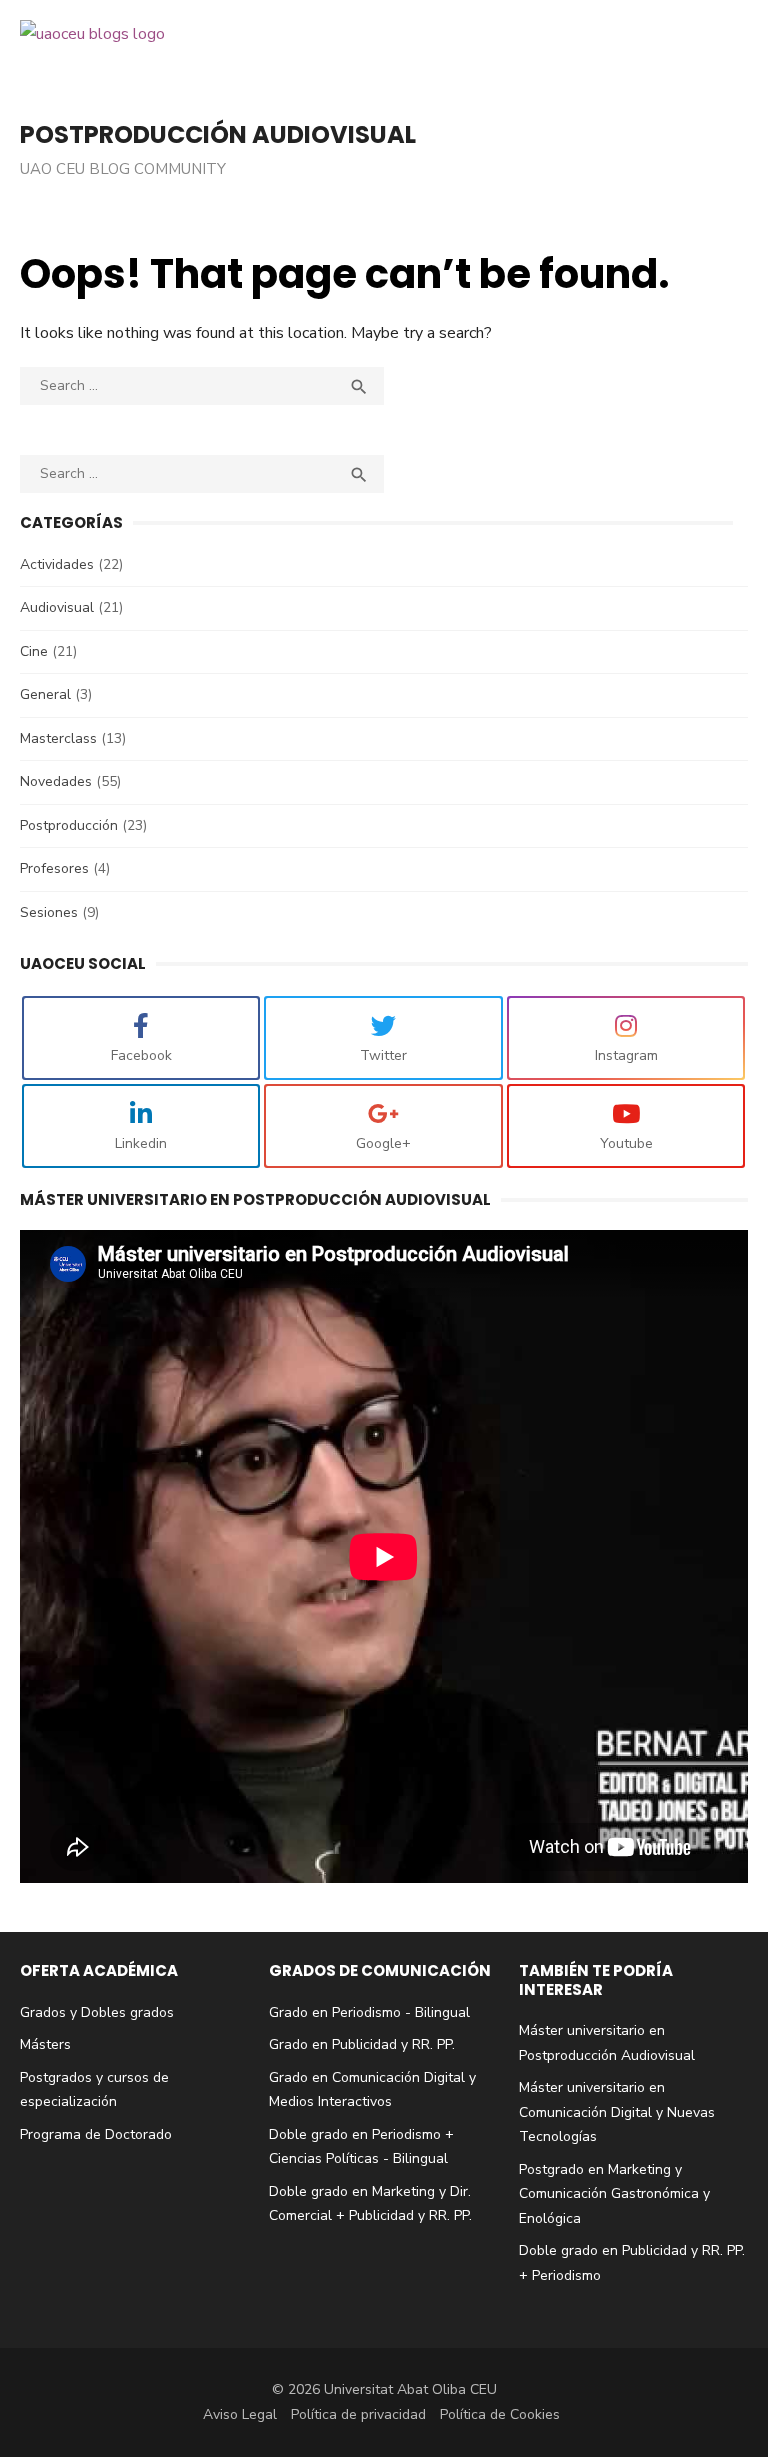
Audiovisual (57, 607)
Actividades (57, 564)
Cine (34, 651)
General (45, 694)
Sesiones (49, 912)
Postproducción (69, 825)
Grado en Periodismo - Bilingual (369, 2012)
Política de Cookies (500, 2414)
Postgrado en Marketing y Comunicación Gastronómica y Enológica (614, 2194)
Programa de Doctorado (96, 2134)
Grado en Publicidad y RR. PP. (362, 2044)
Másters (45, 2044)
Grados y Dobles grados (97, 2012)
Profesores (54, 868)
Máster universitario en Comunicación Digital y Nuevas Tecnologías (617, 2112)
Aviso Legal (240, 2414)
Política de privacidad (358, 2414)
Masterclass (58, 738)
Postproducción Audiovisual (218, 134)
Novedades (56, 781)
